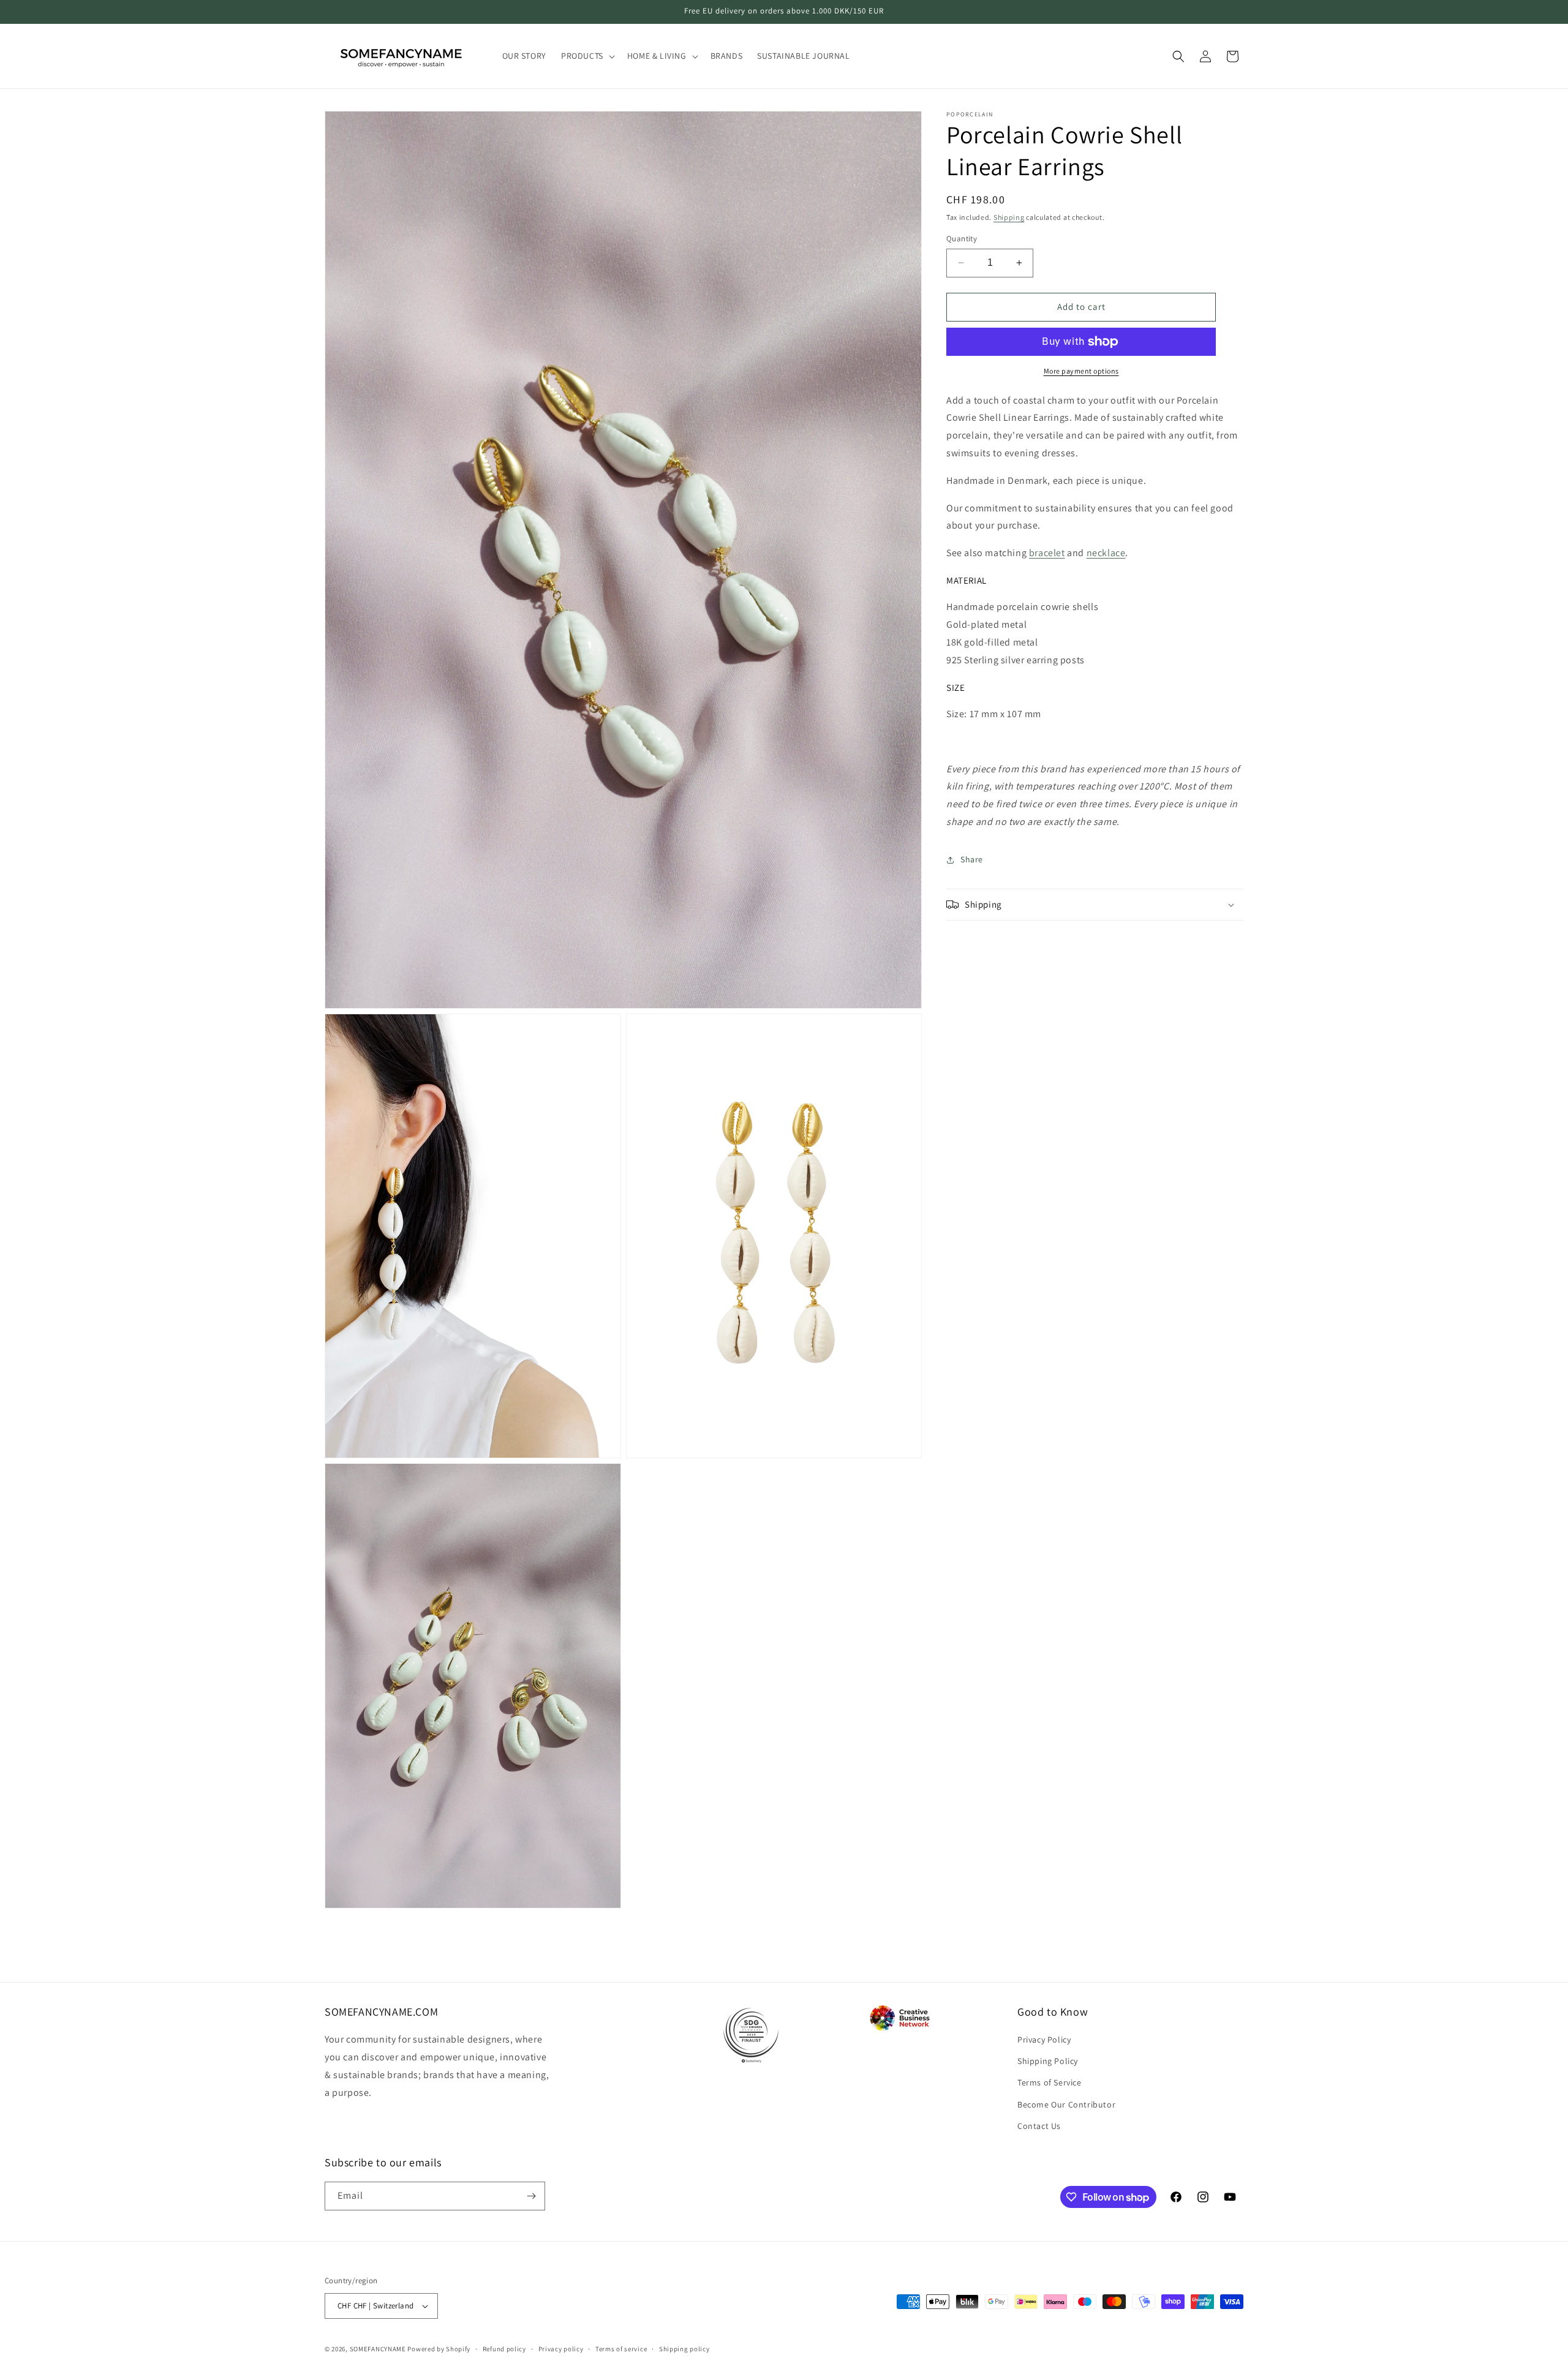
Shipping (1009, 217)
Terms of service (621, 2349)
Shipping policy (684, 2349)
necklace (1106, 553)
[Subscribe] (531, 2196)
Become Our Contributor (1066, 2104)
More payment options (1081, 371)
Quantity (962, 239)
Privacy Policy (1044, 2040)
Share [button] (972, 859)
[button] (587, 56)
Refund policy (504, 2349)
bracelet (1047, 553)
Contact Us (1039, 2126)
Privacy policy (561, 2349)
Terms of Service (1050, 2082)
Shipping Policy (1048, 2061)
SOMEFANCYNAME (378, 2349)
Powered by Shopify (439, 2349)
